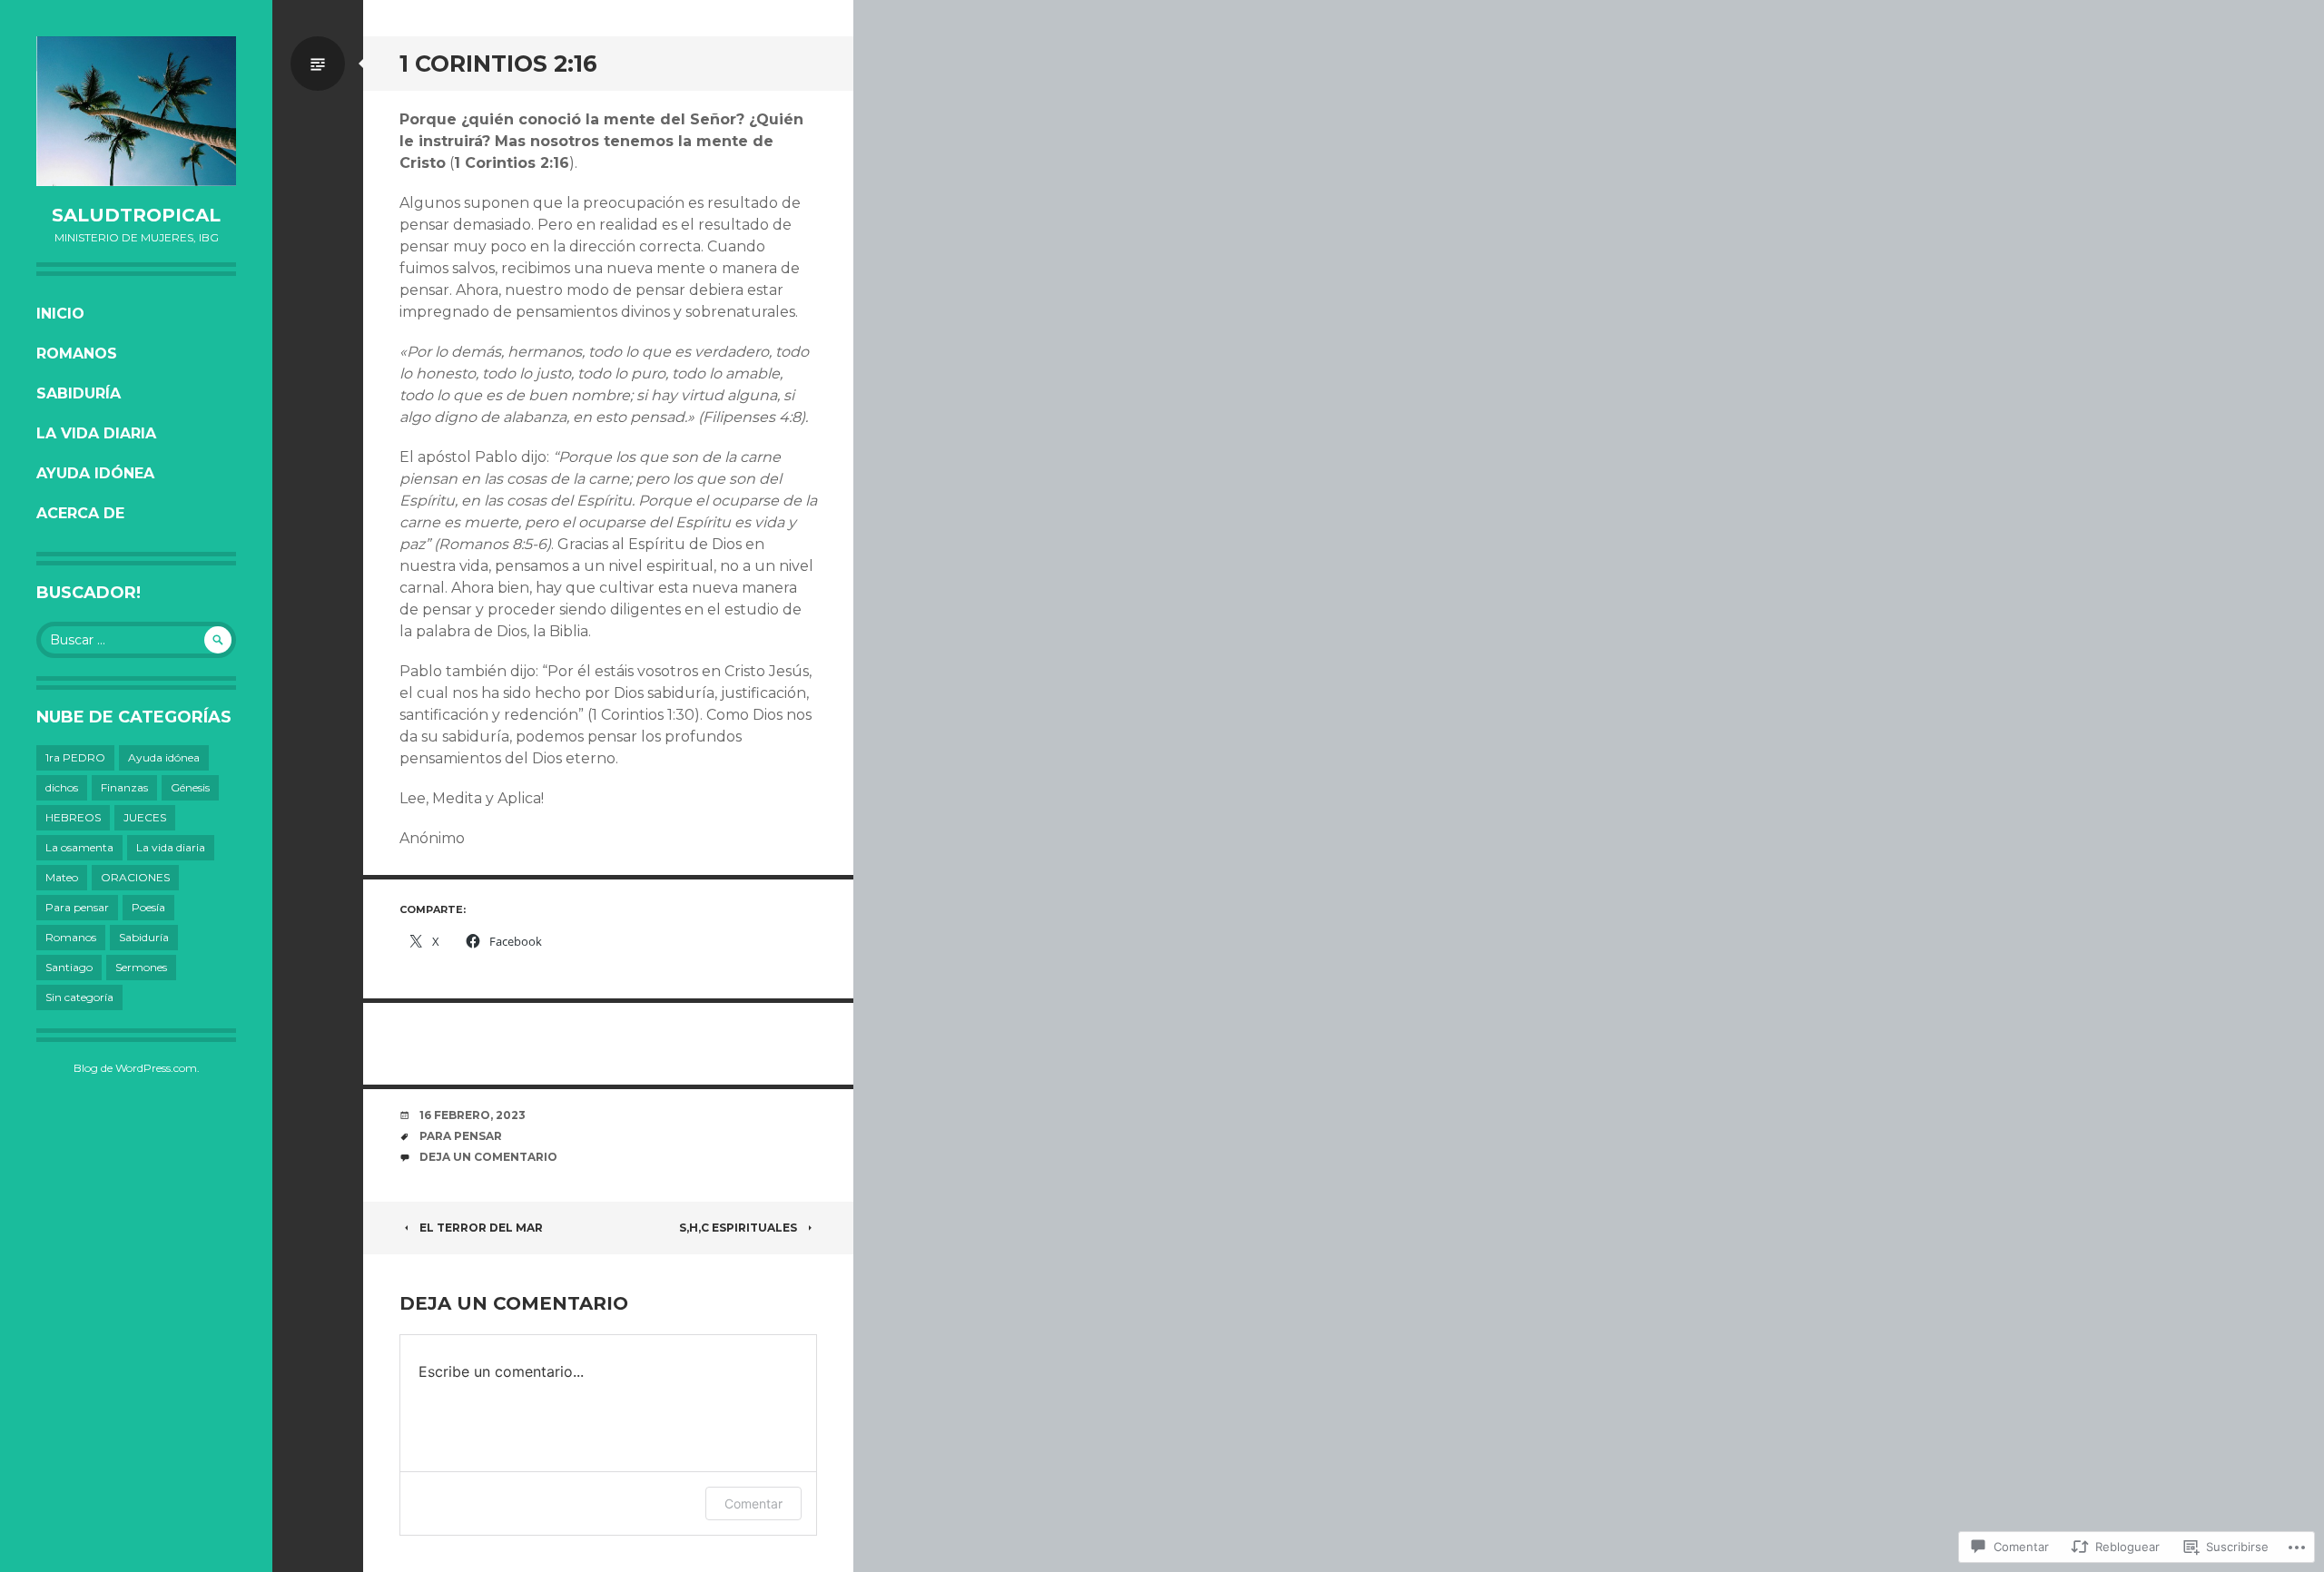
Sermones (141, 967)
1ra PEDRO (75, 757)
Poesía (148, 907)
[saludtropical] (136, 111)
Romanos (77, 354)
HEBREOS (73, 817)
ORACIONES (135, 877)
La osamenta (79, 847)
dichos (62, 787)
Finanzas (124, 787)
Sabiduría (79, 393)
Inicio (60, 314)
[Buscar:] (136, 640)
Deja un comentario (488, 1157)
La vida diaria (96, 433)
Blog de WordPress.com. (137, 1068)
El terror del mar (481, 1228)
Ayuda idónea (95, 473)
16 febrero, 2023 (473, 1115)
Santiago (69, 967)
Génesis (190, 787)
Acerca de (80, 513)
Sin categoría (79, 997)
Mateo (62, 877)
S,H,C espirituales (738, 1228)
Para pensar (77, 907)
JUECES (145, 817)
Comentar (753, 1503)
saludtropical (136, 215)
